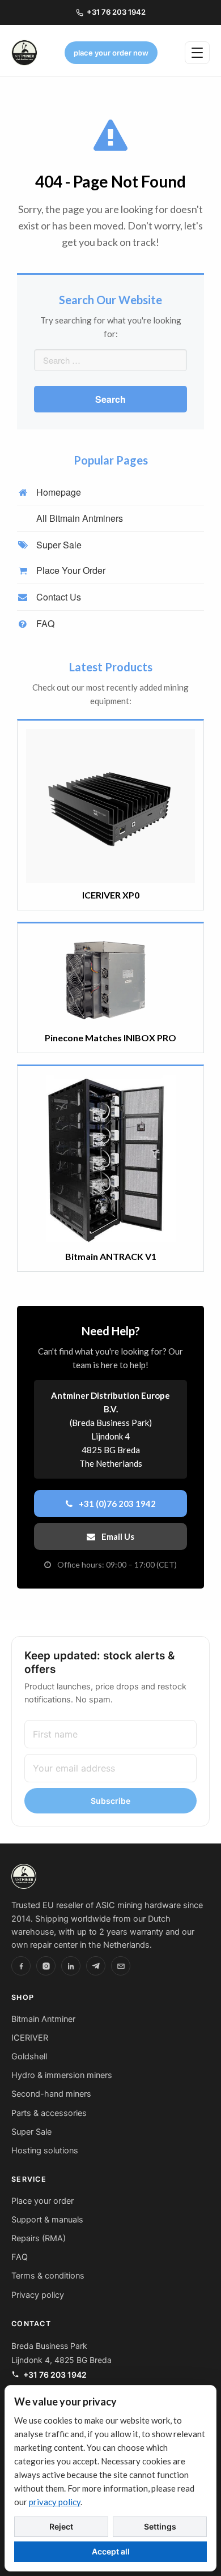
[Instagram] (46, 1966)
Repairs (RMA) (39, 2238)
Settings (160, 2526)
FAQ (44, 623)
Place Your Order (70, 570)
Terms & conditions (48, 2276)
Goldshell (29, 2056)
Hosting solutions (45, 2151)
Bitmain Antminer (43, 2019)
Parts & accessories (49, 2113)
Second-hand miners (51, 2094)
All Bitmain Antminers (78, 518)
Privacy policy (38, 2295)
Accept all (111, 2551)
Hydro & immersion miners (62, 2075)
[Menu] (197, 53)
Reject (61, 2526)
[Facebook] (21, 1966)
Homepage (58, 492)
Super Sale (58, 545)
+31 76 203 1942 (116, 12)
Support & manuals (47, 2220)
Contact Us (58, 597)
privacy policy (55, 2502)
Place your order (42, 2201)
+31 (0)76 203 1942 (116, 1504)
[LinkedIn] (71, 1966)
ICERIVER (30, 2038)
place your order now (111, 53)
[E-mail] (121, 1966)
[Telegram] (96, 1966)
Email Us (117, 1536)
